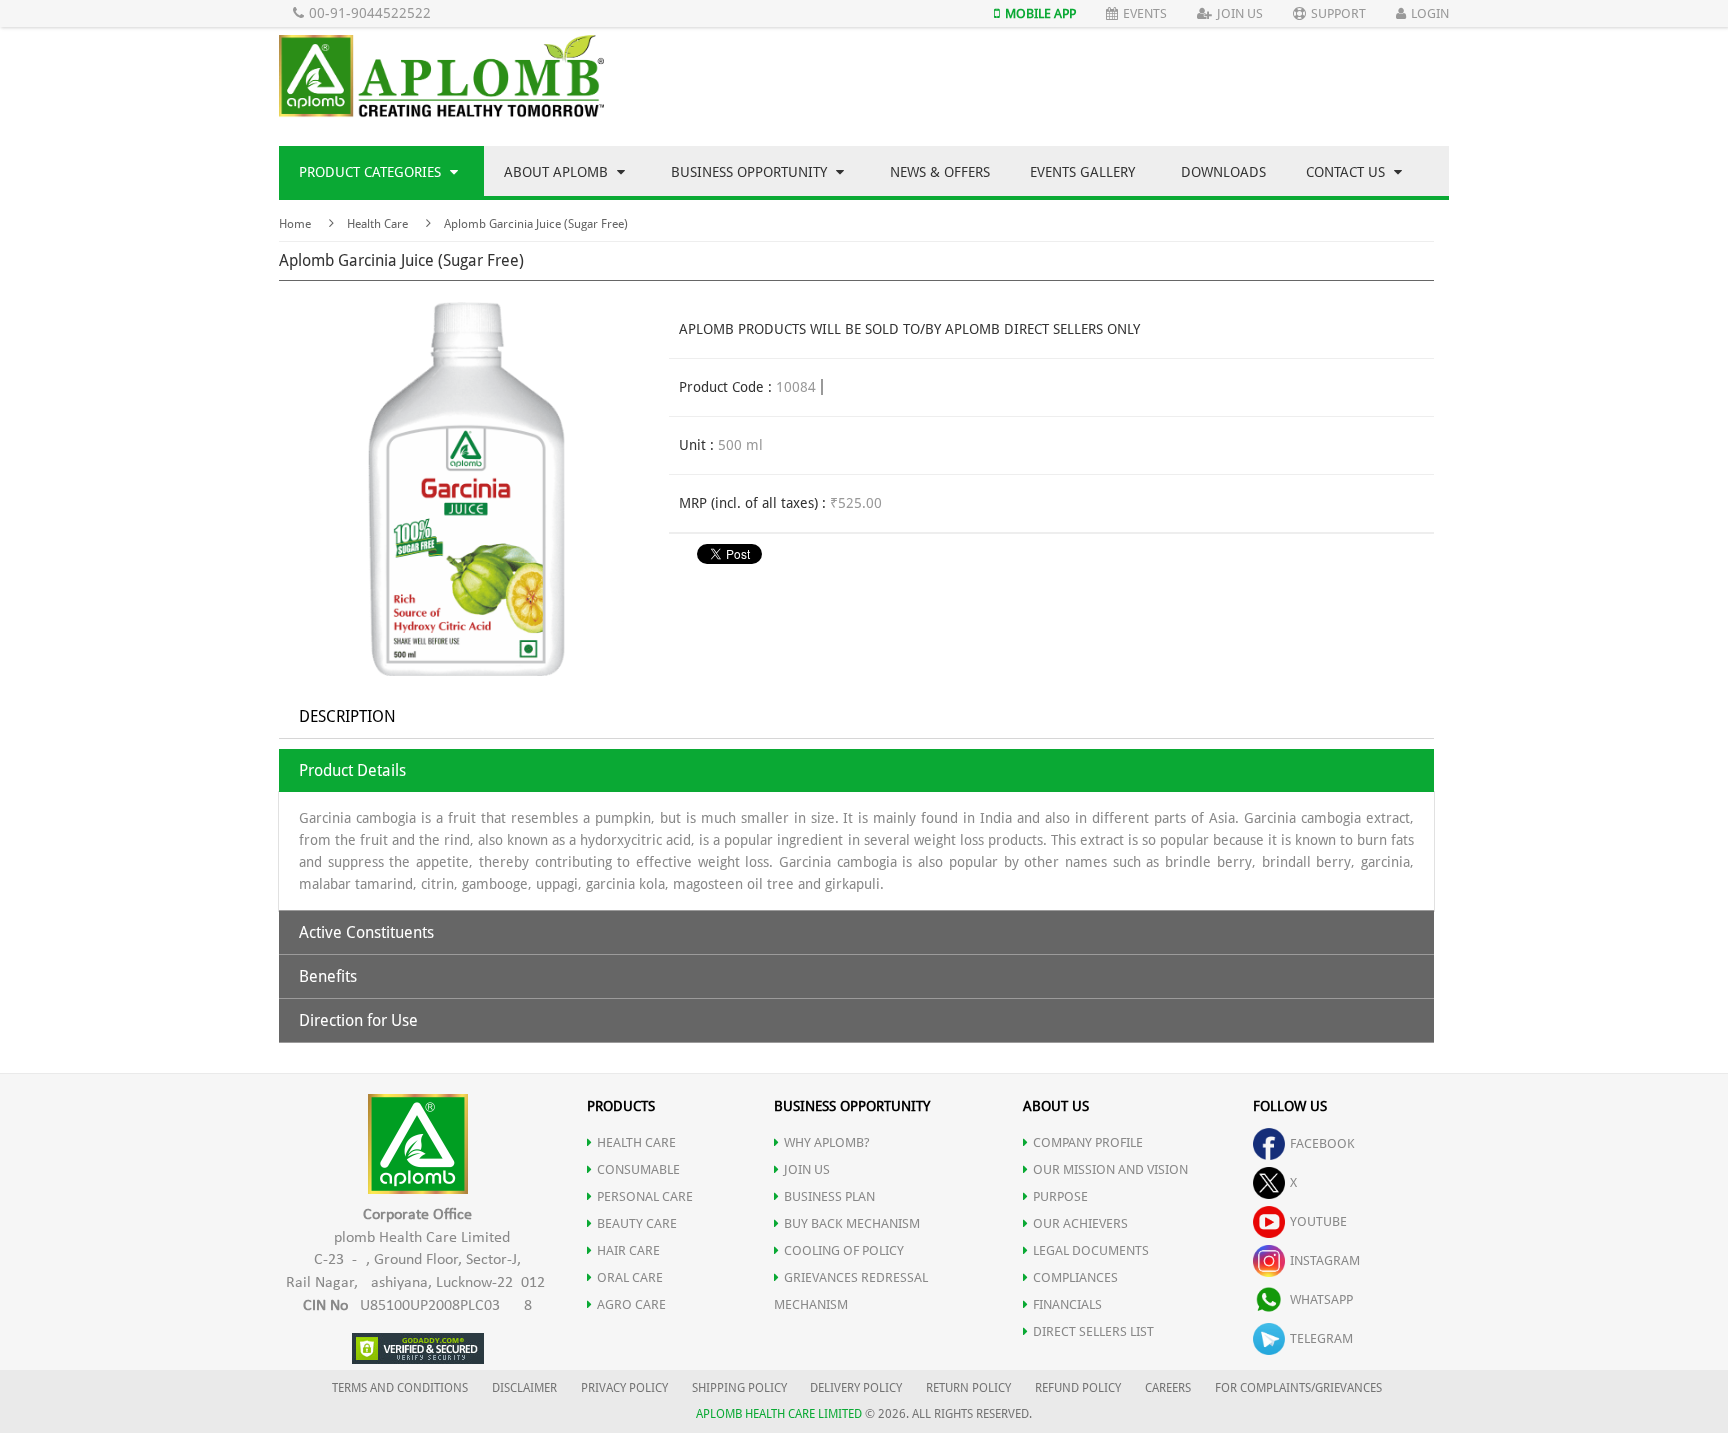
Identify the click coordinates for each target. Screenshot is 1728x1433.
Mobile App (1040, 13)
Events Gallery (1082, 172)
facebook (1322, 1143)
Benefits (328, 976)
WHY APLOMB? (827, 1142)
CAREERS (1168, 1388)
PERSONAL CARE (645, 1196)
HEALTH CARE (636, 1142)
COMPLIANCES (1075, 1277)
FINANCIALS (1067, 1304)
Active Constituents (366, 932)
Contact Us (1347, 172)
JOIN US (807, 1169)
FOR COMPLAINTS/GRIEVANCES (1298, 1388)
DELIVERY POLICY (856, 1388)
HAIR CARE (628, 1250)
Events (1145, 13)
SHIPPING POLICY (741, 1388)
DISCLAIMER (524, 1388)
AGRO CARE (631, 1304)
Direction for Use (358, 1020)
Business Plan (829, 1196)
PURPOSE (1060, 1196)
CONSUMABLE (638, 1169)
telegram (1321, 1338)
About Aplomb (558, 172)
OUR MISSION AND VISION (1110, 1169)
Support (1338, 13)
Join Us (1240, 13)
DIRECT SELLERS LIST (1093, 1331)
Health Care (377, 224)
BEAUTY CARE (637, 1223)
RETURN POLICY (968, 1388)
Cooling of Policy (844, 1250)
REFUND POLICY (1078, 1388)
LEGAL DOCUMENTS (1091, 1250)
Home (295, 224)
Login (1430, 13)
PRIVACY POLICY (624, 1388)
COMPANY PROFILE (1088, 1142)
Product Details (352, 770)
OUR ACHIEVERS (1080, 1223)
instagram (1325, 1260)
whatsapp (1321, 1299)
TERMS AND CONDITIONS (400, 1388)
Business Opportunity (751, 172)
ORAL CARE (630, 1277)
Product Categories (372, 172)
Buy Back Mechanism (852, 1223)
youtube (1318, 1221)
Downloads (1223, 172)
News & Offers (940, 172)
